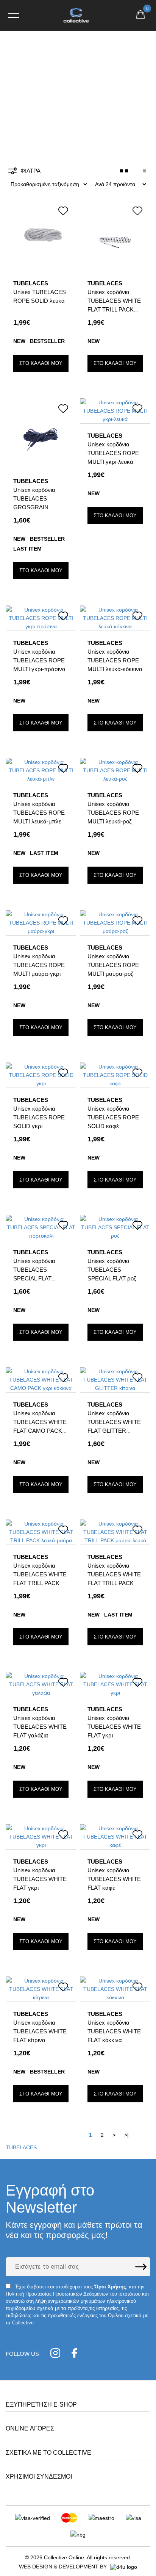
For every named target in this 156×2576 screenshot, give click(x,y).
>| (126, 2135)
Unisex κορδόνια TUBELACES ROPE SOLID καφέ (113, 1117)
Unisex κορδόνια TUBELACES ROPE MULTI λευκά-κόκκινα (115, 660)
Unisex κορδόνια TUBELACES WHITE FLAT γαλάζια (40, 1727)
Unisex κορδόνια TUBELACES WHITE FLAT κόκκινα (114, 2031)
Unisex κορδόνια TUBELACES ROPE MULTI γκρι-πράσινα (39, 660)
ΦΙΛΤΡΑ (30, 171)
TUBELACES (21, 2147)
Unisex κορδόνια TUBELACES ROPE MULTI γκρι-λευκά (113, 453)
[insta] (55, 2354)
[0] (140, 16)
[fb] (74, 2354)
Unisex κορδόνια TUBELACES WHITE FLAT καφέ (114, 1879)
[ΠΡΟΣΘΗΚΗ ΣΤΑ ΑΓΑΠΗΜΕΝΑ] (63, 212)
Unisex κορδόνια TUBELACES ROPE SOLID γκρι (39, 1117)
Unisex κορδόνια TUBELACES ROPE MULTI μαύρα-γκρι (39, 965)
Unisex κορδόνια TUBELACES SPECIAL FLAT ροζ (112, 1270)
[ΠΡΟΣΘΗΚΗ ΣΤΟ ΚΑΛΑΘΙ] (41, 363)
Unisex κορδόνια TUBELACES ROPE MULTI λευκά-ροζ (113, 813)
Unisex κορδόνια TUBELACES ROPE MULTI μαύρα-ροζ (113, 965)
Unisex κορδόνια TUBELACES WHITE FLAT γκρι (114, 1727)
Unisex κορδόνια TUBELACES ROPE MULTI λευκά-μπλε (39, 813)
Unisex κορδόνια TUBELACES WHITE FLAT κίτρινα (40, 2031)
